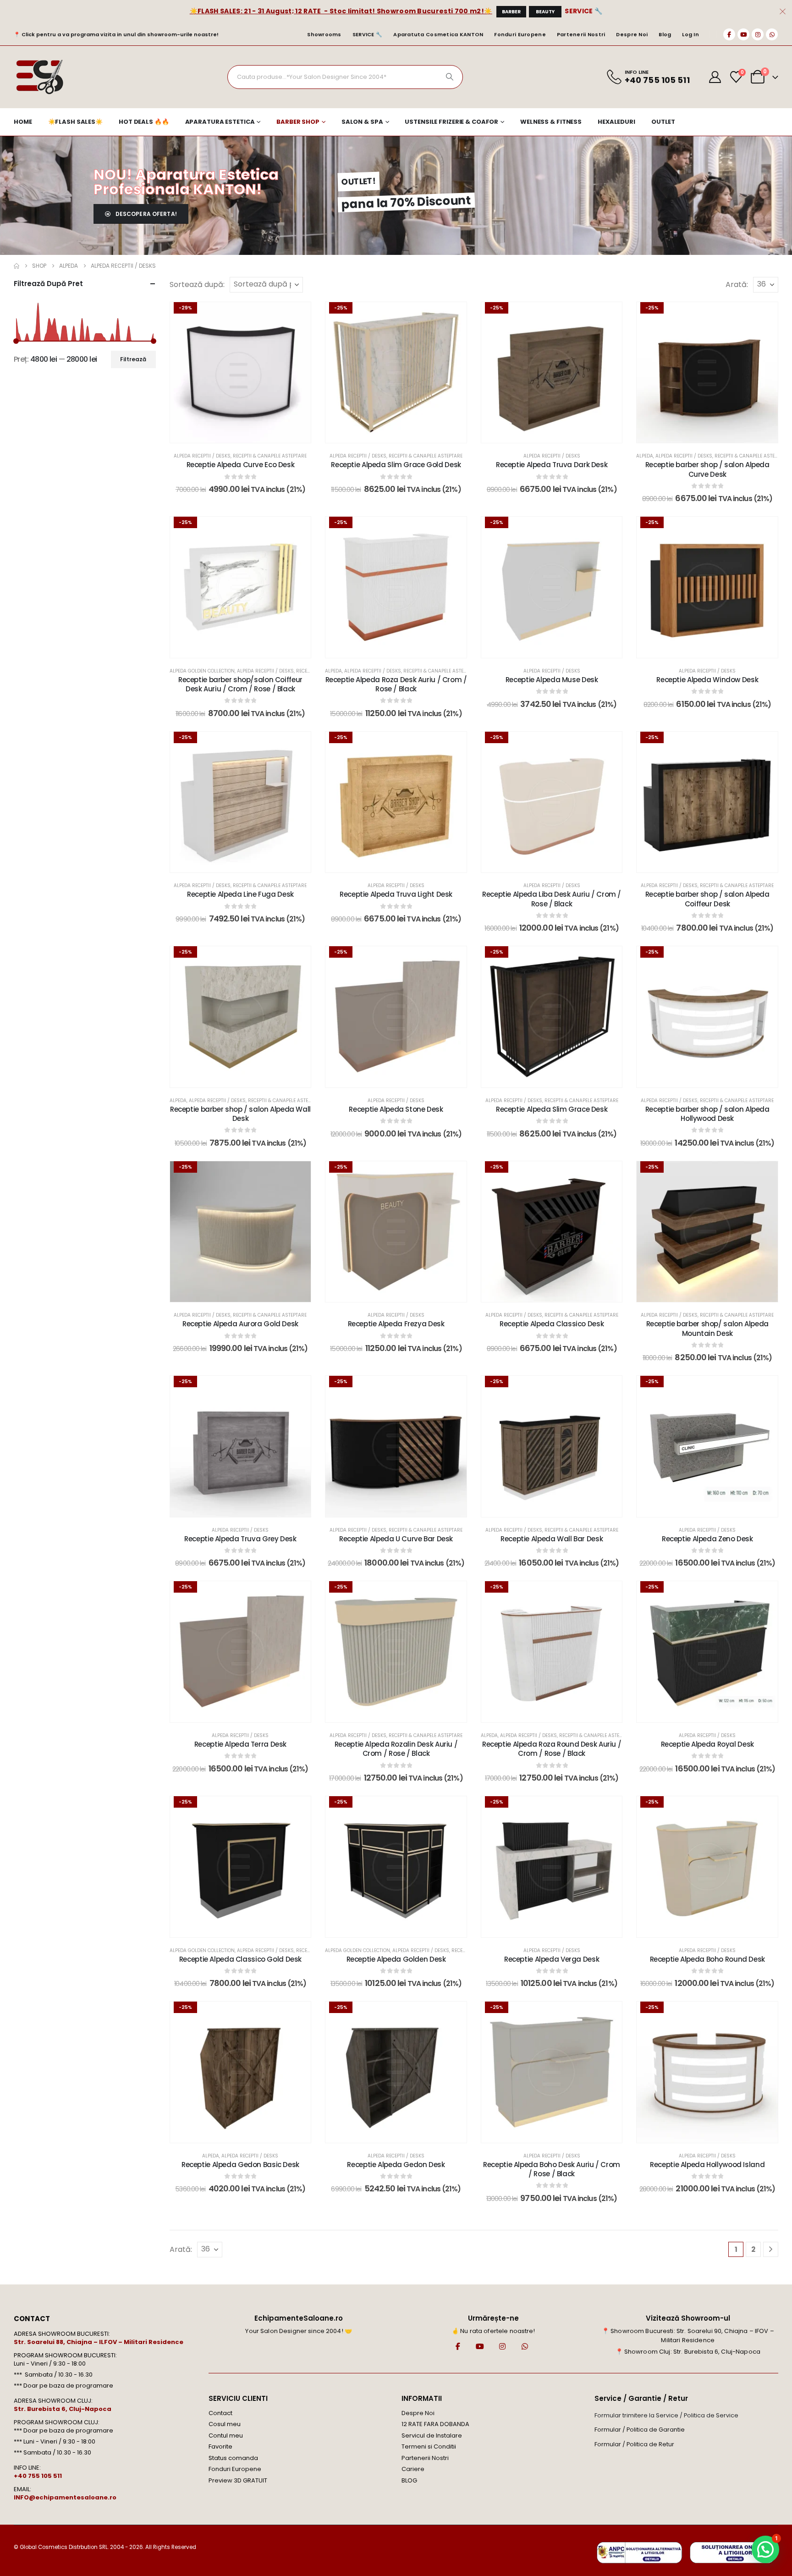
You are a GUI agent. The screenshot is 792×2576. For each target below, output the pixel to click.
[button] (765, 2549)
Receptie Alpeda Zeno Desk (707, 1539)
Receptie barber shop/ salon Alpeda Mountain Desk (707, 1328)
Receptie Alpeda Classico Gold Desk (240, 1959)
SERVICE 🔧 (583, 11)
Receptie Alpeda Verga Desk (552, 1959)
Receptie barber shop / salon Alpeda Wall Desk (240, 1114)
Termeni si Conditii (429, 2446)
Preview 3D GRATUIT (238, 2480)
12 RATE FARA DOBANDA (435, 2424)
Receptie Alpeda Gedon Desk (396, 2165)
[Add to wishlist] (297, 316)
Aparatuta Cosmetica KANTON (438, 34)
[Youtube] (743, 34)
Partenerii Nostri (581, 34)
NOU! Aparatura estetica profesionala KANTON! (186, 182)
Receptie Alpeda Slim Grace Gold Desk (396, 465)
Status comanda (233, 2458)
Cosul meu (225, 2424)
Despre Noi (632, 34)
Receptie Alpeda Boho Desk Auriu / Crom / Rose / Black (552, 2169)
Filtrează (133, 359)
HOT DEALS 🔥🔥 (144, 122)
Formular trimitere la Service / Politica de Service (666, 2415)
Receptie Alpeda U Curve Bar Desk (396, 1539)
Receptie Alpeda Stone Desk (396, 1109)
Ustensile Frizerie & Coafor (451, 122)
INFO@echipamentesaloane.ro (65, 2497)
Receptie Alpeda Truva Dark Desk (552, 465)
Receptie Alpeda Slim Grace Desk (552, 1109)
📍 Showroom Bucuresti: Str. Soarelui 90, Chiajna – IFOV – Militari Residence (688, 2336)
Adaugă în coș (247, 1293)
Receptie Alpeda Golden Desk (396, 1959)
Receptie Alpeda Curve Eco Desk (241, 465)
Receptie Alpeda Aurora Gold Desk (240, 1324)
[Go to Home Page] (16, 266)
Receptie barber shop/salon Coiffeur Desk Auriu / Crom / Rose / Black (240, 684)
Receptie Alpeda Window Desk (707, 680)
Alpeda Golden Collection (202, 671)
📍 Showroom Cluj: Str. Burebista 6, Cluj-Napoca (688, 2352)
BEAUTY (545, 12)
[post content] (241, 373)
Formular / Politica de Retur (634, 2444)
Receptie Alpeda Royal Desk (707, 1744)
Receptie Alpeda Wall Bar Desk (552, 1539)
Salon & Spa (362, 122)
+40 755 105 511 (38, 2476)
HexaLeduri (616, 122)
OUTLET (663, 122)
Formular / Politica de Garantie (640, 2430)
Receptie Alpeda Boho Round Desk (707, 1959)
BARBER (511, 12)
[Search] (450, 77)
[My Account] (715, 77)
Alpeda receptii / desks (202, 456)
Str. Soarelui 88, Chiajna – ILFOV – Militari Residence (99, 2342)
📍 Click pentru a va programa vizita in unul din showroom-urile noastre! (116, 34)
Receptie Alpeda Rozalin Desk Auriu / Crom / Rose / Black (396, 1749)
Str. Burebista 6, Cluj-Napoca (63, 2409)
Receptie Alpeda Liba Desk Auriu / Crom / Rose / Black (552, 899)
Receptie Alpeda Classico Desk (552, 1324)
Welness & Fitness (551, 122)
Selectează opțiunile (402, 433)
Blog (665, 34)
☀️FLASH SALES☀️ (75, 122)
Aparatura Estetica (220, 122)
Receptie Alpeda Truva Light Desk (396, 894)
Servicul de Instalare (432, 2435)
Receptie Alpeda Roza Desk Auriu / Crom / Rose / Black (396, 684)
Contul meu (226, 2435)
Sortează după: (197, 284)
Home (23, 122)
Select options (247, 433)
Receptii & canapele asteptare (270, 456)
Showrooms (324, 34)
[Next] (771, 2249)
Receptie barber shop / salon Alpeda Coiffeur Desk (707, 899)
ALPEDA (645, 456)
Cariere (413, 2469)
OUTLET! (359, 181)
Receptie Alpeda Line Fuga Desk (240, 894)
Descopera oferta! (146, 214)
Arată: (737, 284)
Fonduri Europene (520, 34)
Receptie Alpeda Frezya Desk (396, 1324)
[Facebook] (729, 34)
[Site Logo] (39, 77)
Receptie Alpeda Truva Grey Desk (240, 1539)
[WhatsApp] (772, 34)
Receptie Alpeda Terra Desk (240, 1744)
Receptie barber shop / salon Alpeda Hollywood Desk (707, 1114)
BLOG (409, 2480)
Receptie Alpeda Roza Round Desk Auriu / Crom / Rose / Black (552, 1749)
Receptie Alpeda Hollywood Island (707, 2165)
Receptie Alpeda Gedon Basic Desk (240, 2165)
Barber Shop (298, 122)
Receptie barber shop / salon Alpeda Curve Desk (707, 469)
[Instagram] (758, 34)
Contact (220, 2413)
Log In (690, 34)
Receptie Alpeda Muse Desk (552, 680)
